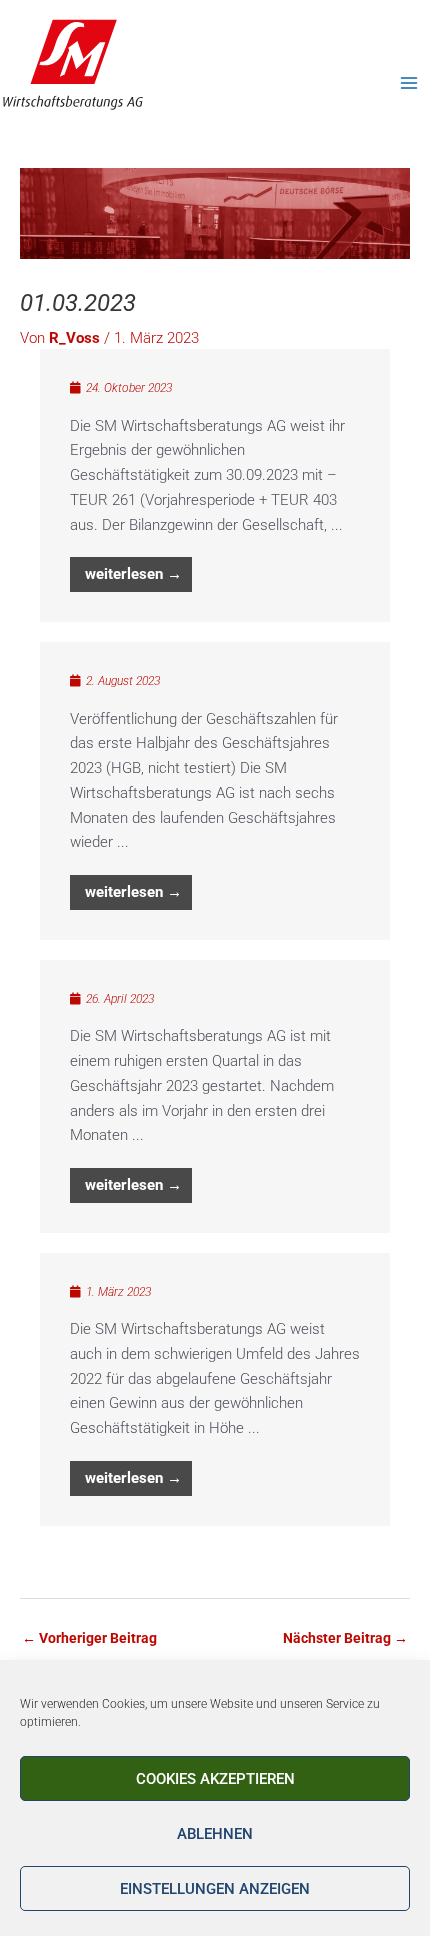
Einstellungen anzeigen (215, 1889)
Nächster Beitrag (345, 1638)
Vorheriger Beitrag (89, 1638)
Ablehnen (215, 1834)
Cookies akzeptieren (215, 1779)
